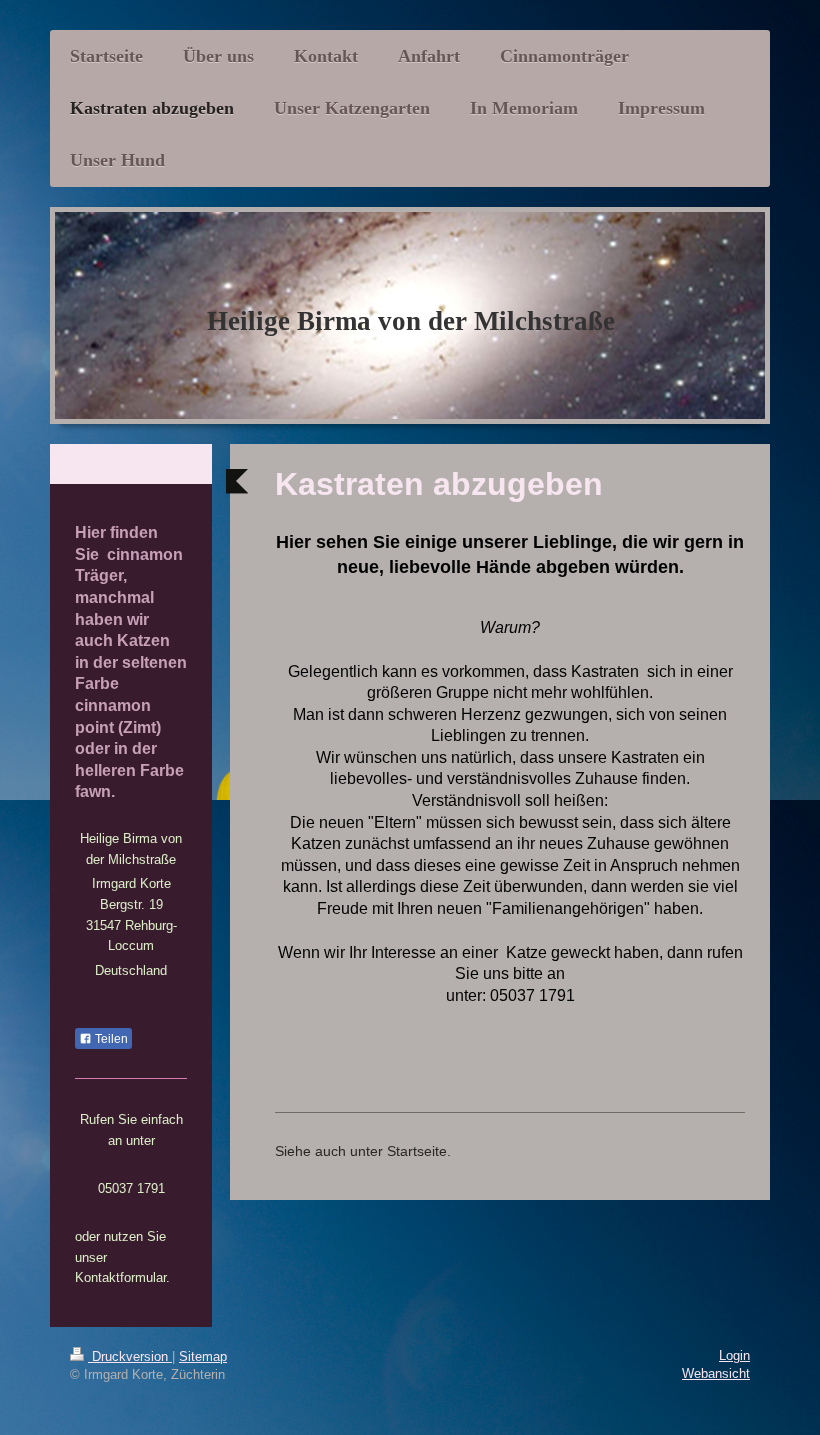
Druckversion (130, 1356)
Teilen (110, 1039)
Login (734, 1355)
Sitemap (203, 1356)
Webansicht (716, 1373)
